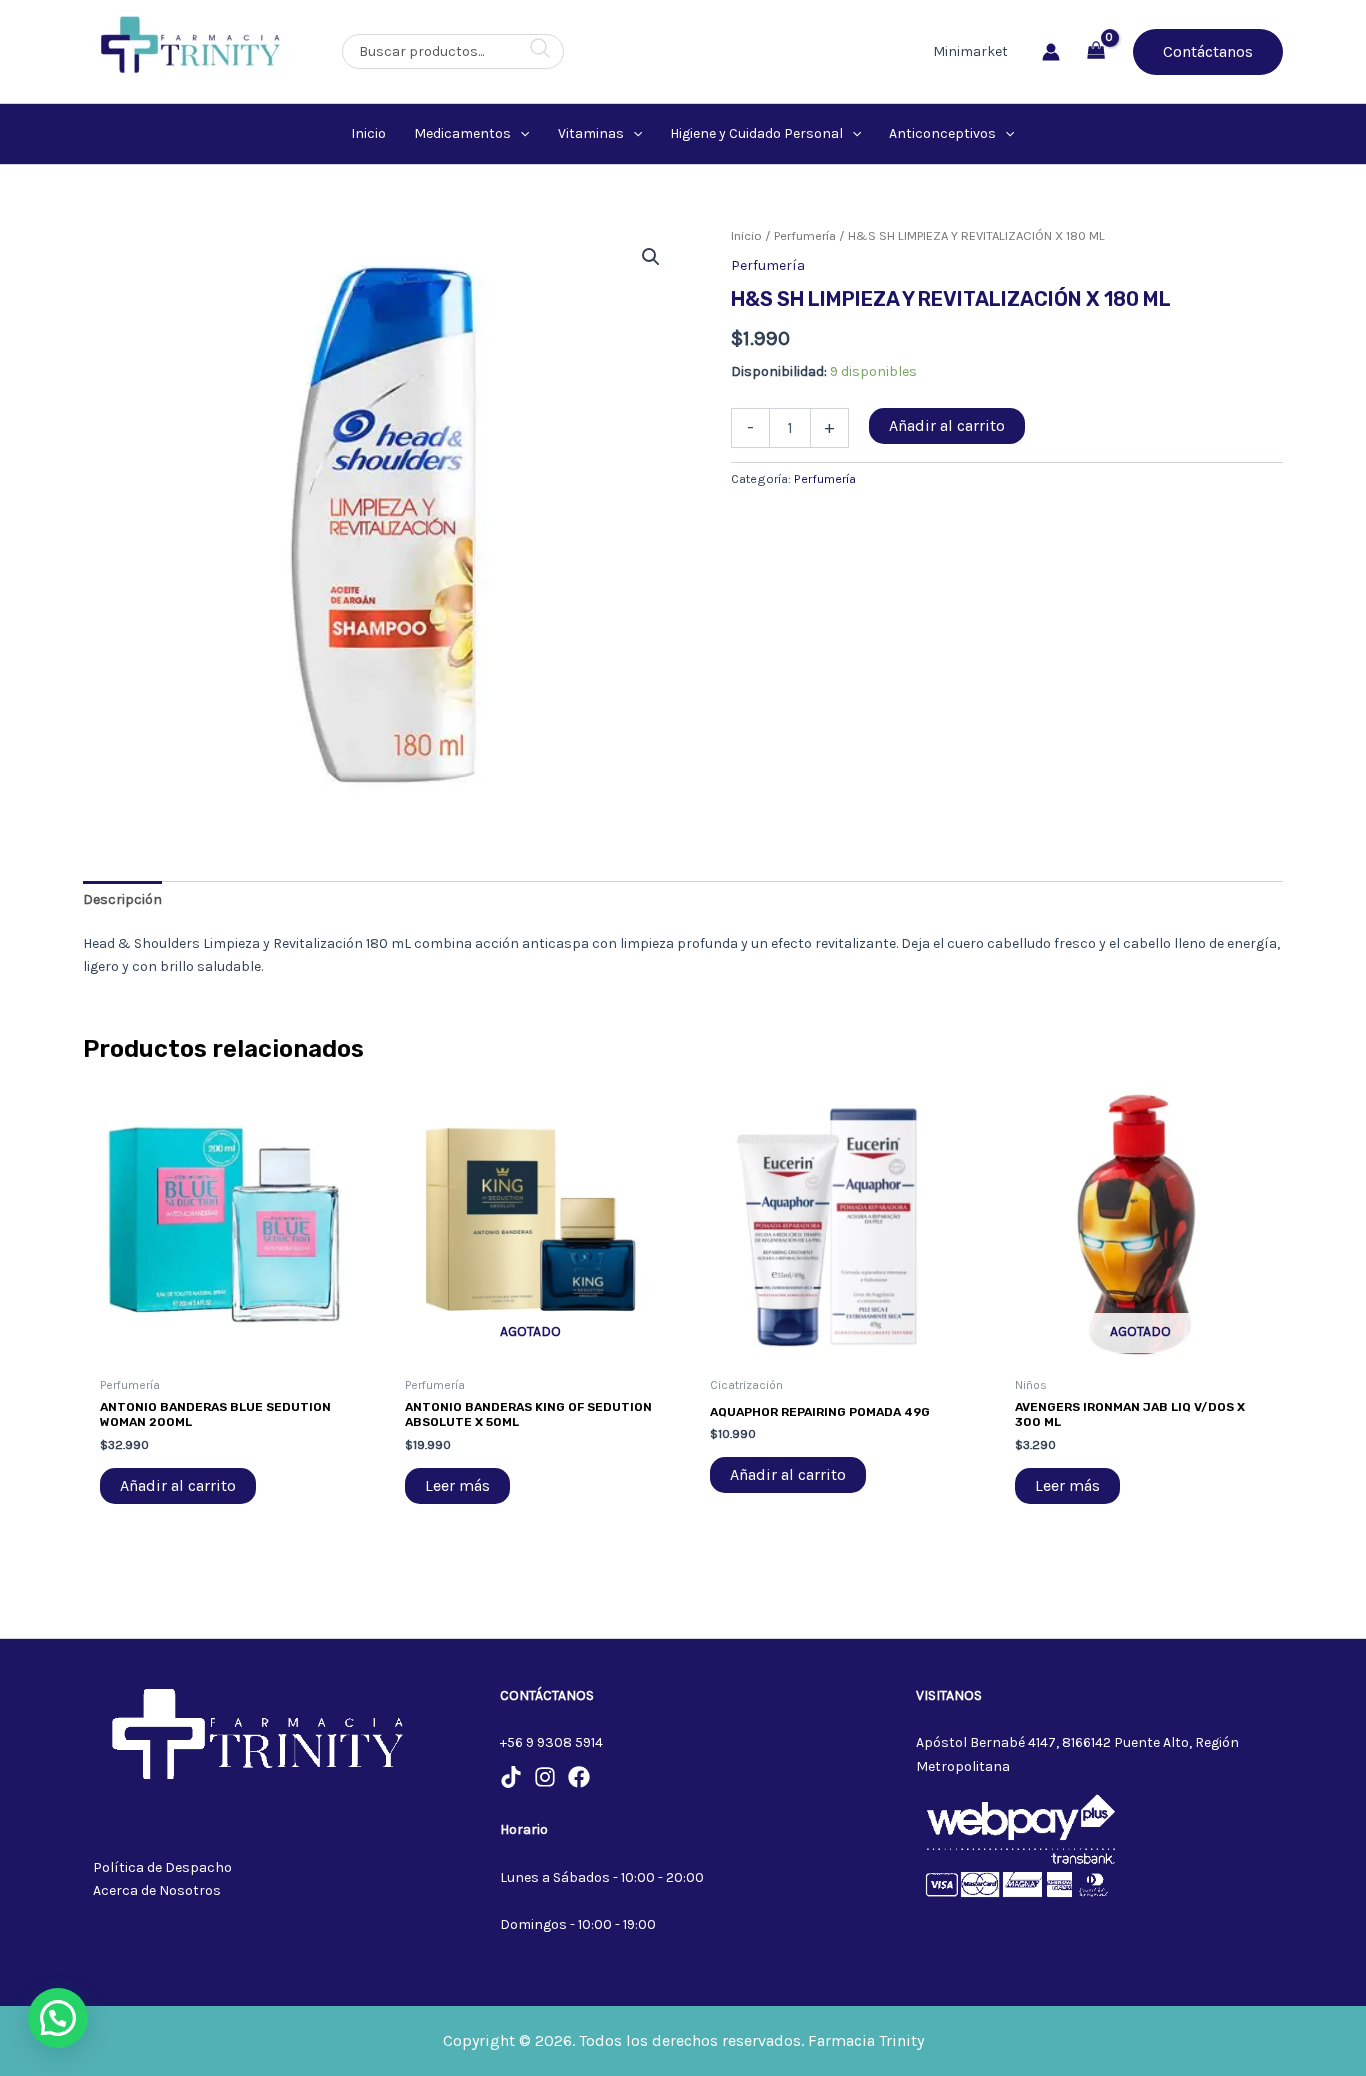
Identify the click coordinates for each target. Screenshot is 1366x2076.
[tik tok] (511, 1777)
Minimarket (970, 51)
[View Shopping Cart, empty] (1096, 51)
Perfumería (805, 235)
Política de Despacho (162, 1867)
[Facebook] (579, 1777)
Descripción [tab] (122, 899)
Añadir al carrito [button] (178, 1485)
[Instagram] (545, 1777)
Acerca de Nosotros (157, 1890)
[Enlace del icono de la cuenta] (1051, 52)
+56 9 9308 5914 (551, 1742)
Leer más (457, 1485)
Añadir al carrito (947, 425)
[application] (520, 134)
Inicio (746, 235)
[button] (1208, 52)
